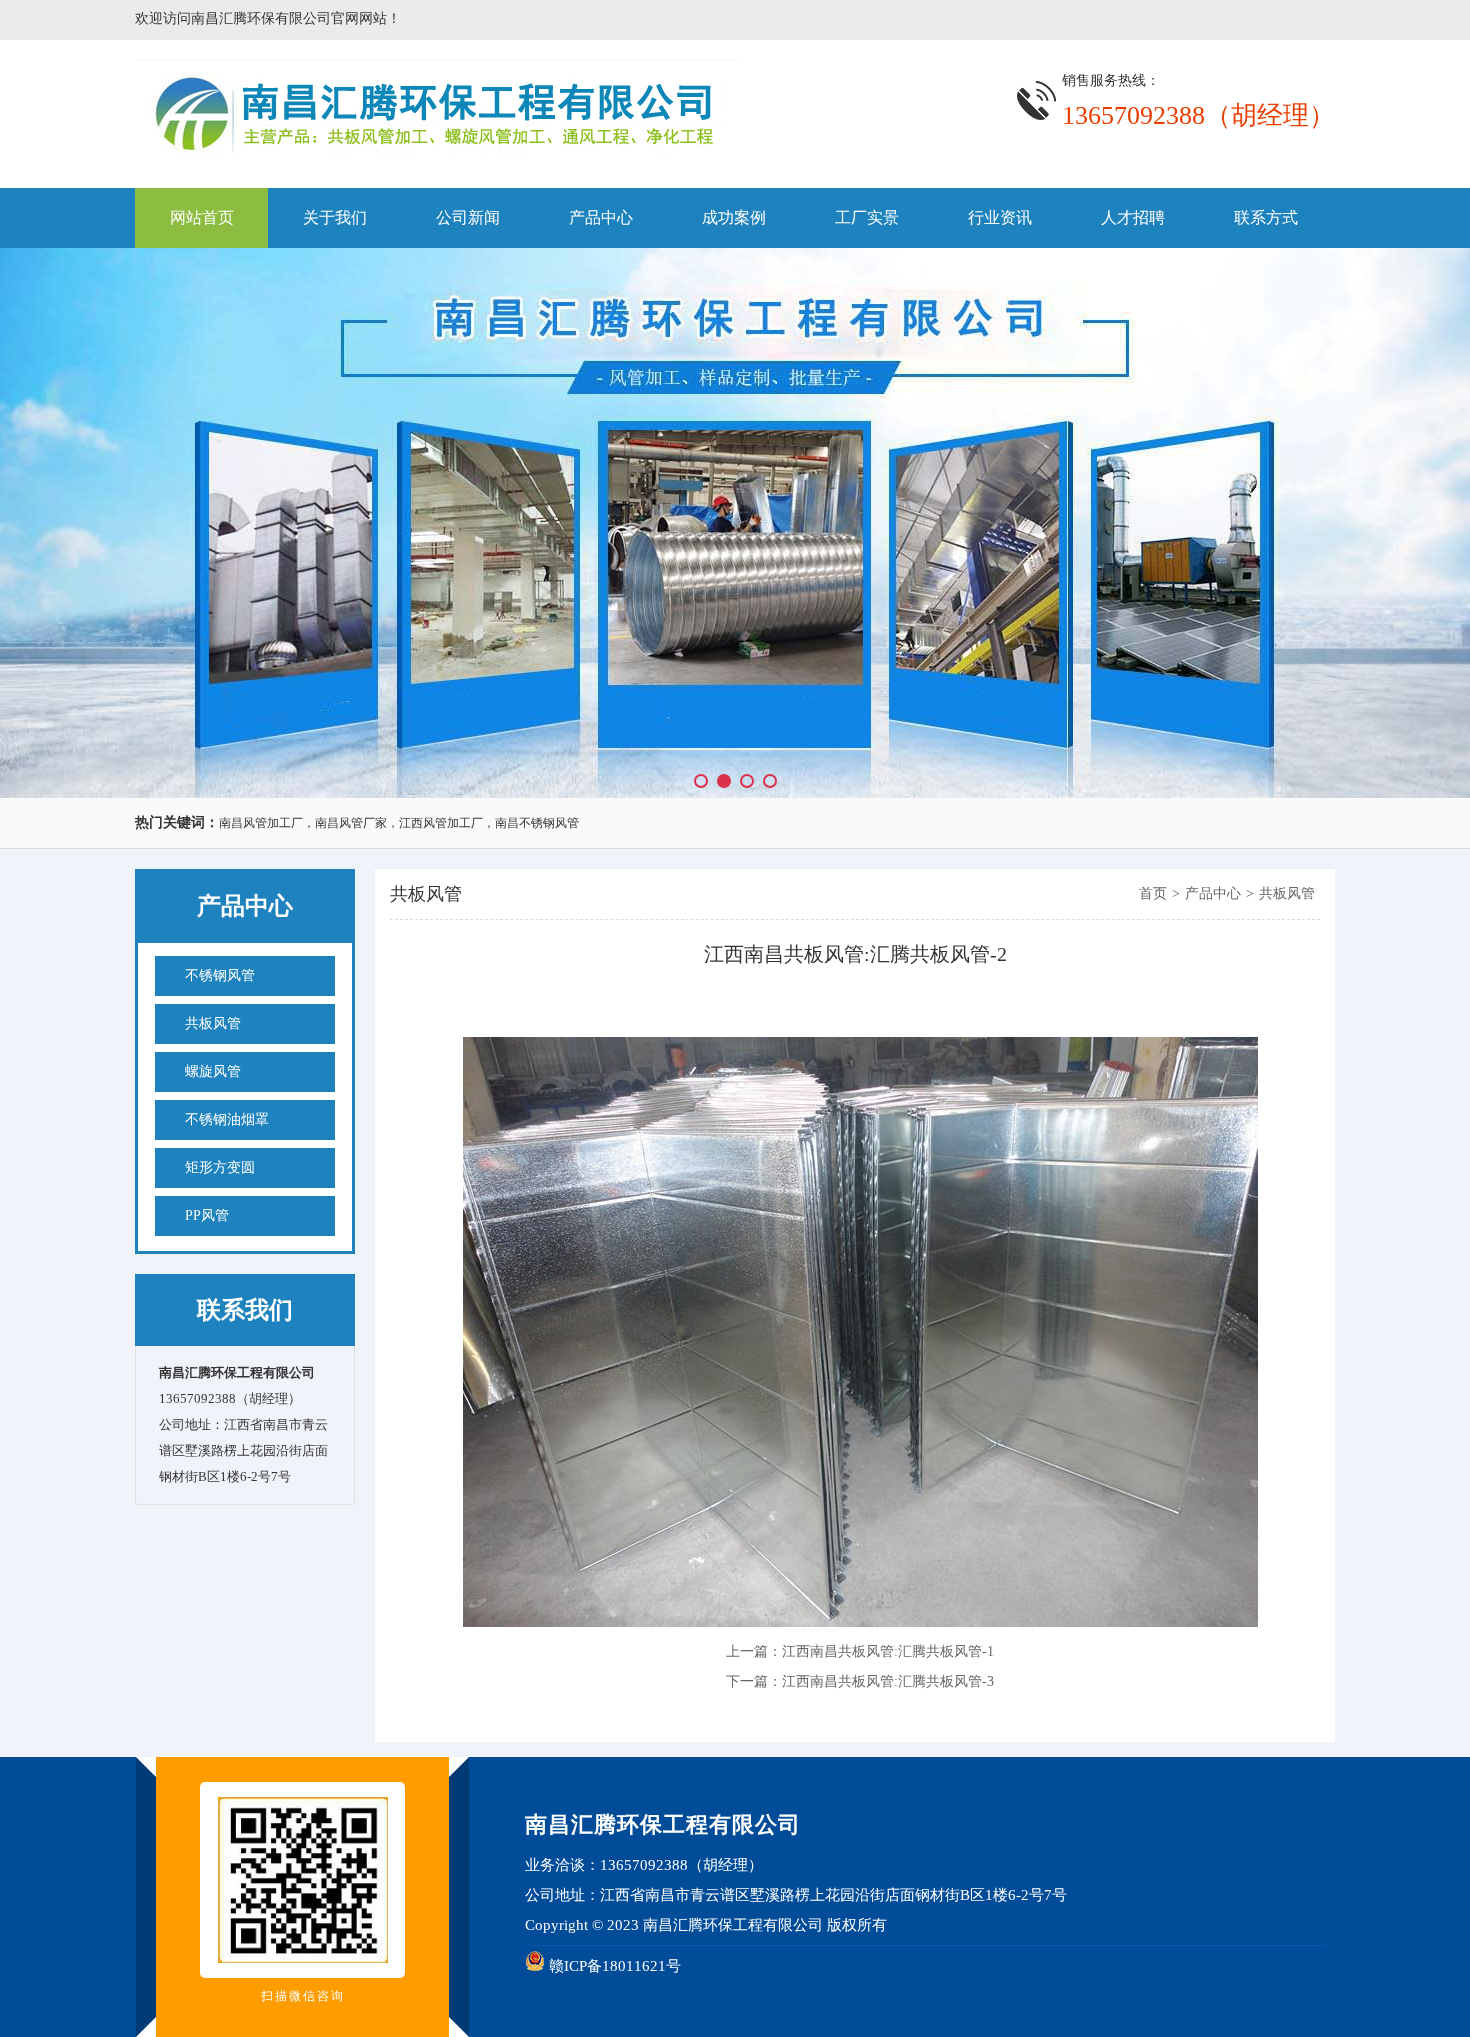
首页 (1153, 893)
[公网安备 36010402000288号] (535, 1966)
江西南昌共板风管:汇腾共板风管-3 (888, 1681)
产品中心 (601, 217)
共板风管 (426, 894)
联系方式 (1266, 217)
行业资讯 (1000, 217)
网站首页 (202, 217)
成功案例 (734, 217)
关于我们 (335, 217)
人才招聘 (1133, 217)
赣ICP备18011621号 (615, 1966)
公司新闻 (468, 217)
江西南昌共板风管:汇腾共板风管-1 (888, 1651)
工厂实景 (867, 217)
